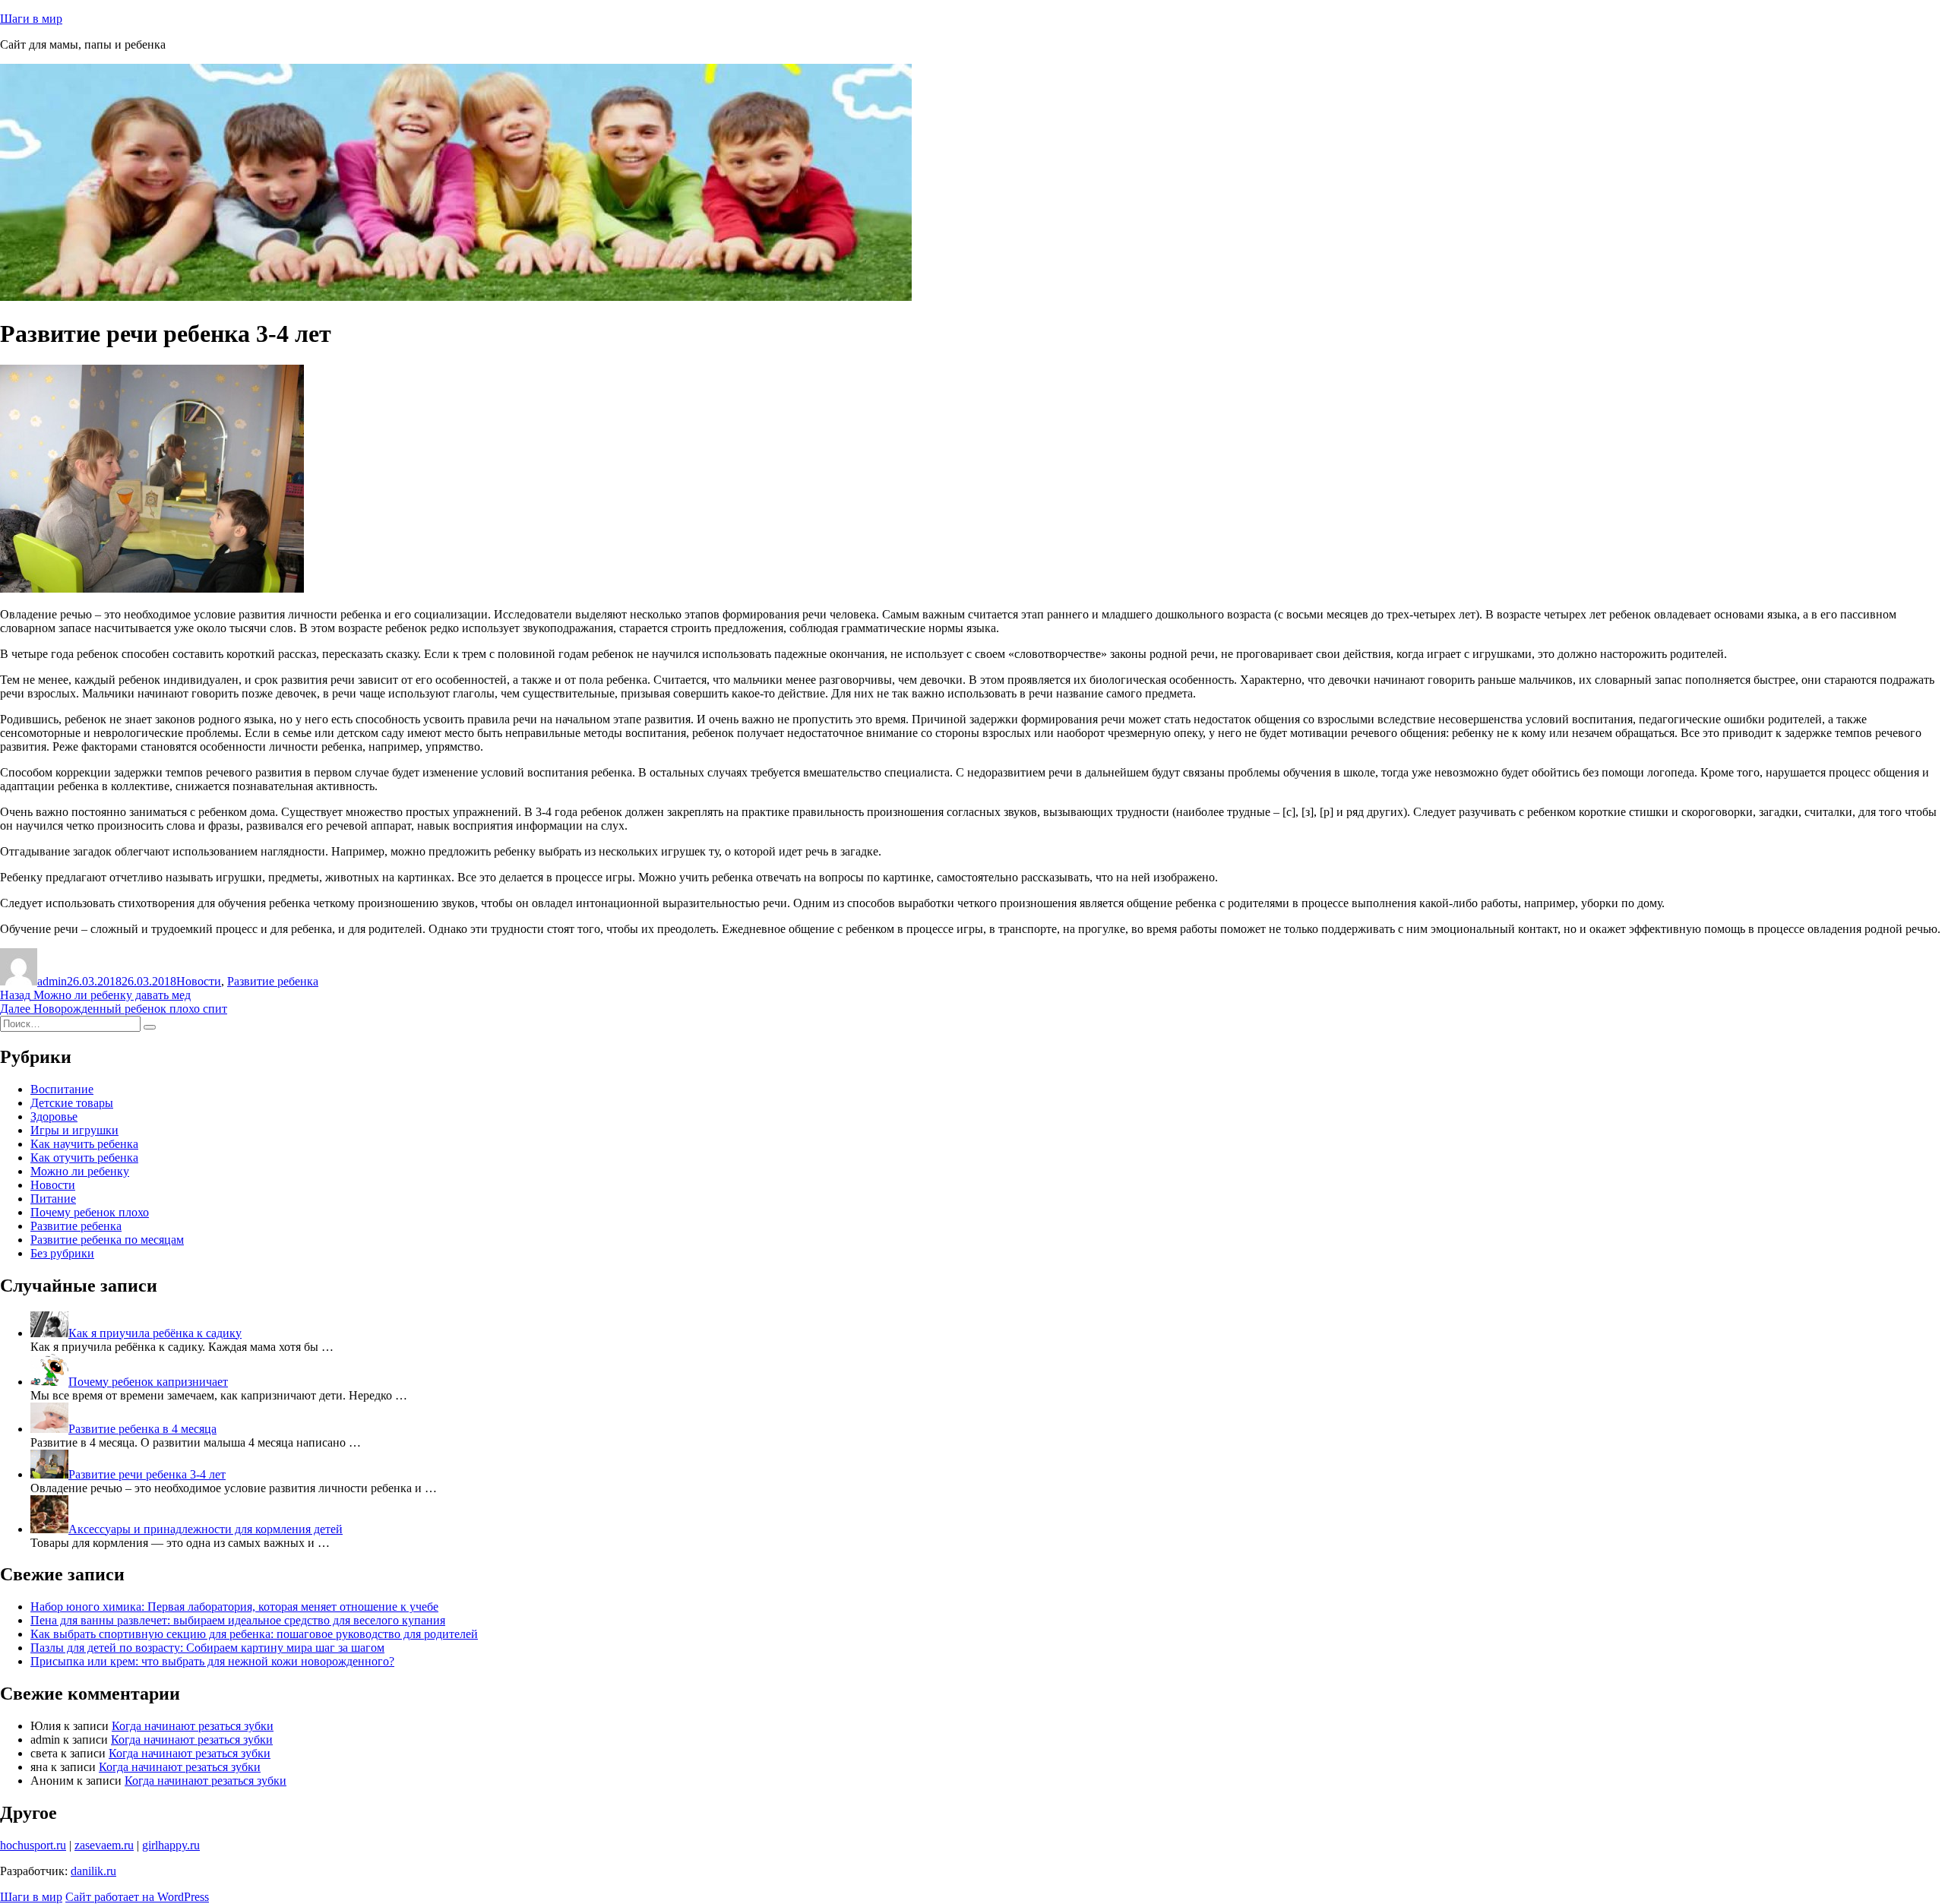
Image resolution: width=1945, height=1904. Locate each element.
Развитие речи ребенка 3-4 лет (147, 1474)
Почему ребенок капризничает (148, 1382)
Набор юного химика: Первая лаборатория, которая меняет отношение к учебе (234, 1607)
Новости (199, 981)
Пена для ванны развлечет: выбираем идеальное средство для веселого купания (238, 1620)
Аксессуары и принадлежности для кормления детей (206, 1529)
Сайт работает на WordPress (137, 1897)
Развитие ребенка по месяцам (107, 1240)
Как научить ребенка (84, 1144)
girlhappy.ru (171, 1845)
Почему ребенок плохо (90, 1212)
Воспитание (62, 1089)
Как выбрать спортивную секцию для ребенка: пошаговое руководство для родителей (254, 1634)
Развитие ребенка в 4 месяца (142, 1429)
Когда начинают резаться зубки (193, 1726)
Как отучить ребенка (84, 1158)
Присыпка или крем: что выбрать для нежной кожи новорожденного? (212, 1661)
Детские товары (72, 1103)
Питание (53, 1199)
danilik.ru (93, 1871)
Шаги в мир (31, 19)
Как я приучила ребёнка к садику (155, 1333)
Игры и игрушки (74, 1130)
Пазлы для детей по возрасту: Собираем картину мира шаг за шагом (207, 1648)
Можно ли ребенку (80, 1171)
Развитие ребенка (273, 981)
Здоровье (54, 1116)
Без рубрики (62, 1253)
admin (52, 981)
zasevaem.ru (104, 1845)
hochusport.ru (33, 1845)
